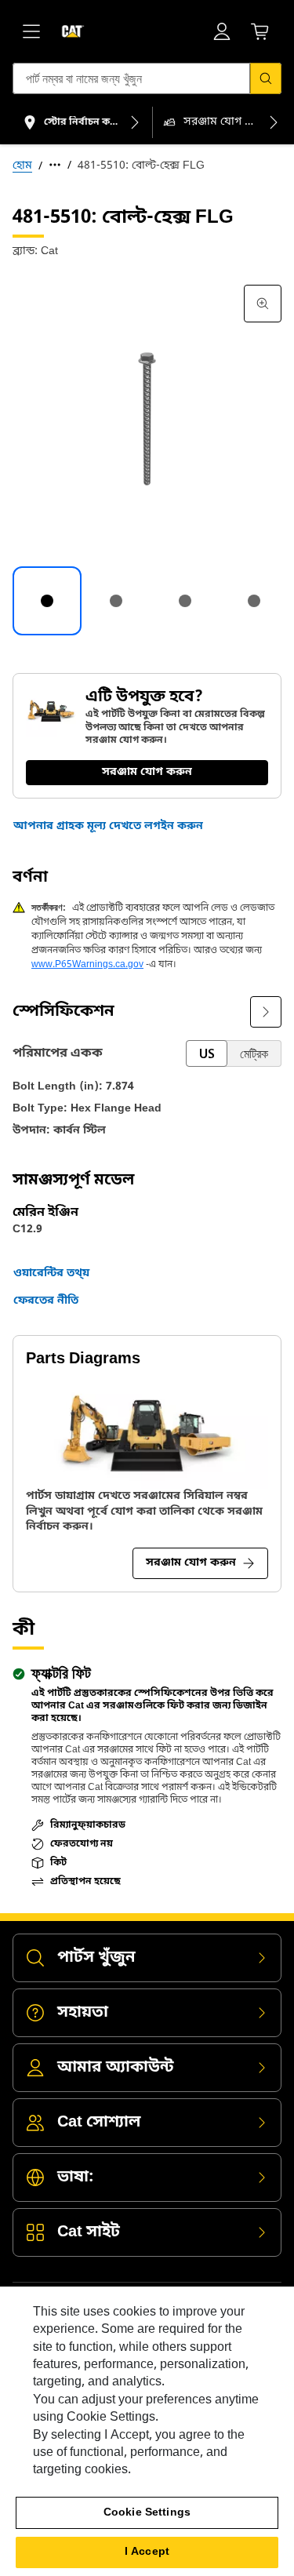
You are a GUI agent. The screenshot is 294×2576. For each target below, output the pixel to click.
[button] (108, 827)
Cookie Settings (147, 2513)
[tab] (47, 601)
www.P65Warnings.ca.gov (87, 965)
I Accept (147, 2552)
